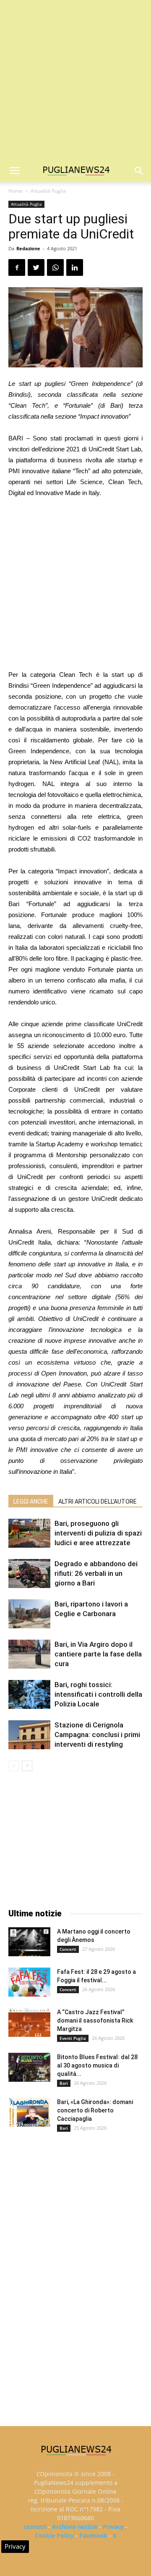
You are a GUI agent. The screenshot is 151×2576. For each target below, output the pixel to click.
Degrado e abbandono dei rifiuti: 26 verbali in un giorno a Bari (96, 1573)
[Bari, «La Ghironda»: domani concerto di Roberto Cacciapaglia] (29, 2112)
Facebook (93, 2535)
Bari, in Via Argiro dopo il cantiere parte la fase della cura (98, 1654)
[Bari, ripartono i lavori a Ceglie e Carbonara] (29, 1614)
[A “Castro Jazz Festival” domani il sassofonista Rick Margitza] (29, 2022)
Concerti (68, 1949)
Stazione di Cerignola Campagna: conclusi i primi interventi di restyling (97, 1735)
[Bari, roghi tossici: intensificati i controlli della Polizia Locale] (29, 1694)
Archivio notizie (75, 2527)
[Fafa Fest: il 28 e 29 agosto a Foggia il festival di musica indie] (29, 1982)
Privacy (113, 2527)
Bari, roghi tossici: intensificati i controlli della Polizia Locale (98, 1694)
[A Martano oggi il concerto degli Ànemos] (29, 1942)
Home (16, 191)
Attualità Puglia (48, 191)
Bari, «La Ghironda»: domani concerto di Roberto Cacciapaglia (95, 2110)
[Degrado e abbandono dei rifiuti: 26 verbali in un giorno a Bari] (29, 1574)
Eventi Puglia (73, 2038)
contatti (35, 2527)
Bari (64, 2083)
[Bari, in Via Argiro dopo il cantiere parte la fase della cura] (29, 1654)
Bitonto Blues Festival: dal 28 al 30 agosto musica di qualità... (97, 2065)
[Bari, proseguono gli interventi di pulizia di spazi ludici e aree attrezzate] (29, 1533)
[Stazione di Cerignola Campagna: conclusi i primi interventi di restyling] (29, 1735)
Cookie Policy (54, 2535)
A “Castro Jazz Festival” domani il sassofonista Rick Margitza (95, 2020)
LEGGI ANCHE (31, 1502)
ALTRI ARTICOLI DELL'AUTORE (98, 1502)
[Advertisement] (75, 80)
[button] (139, 171)
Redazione (28, 248)
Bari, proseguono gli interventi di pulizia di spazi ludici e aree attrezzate (98, 1533)
